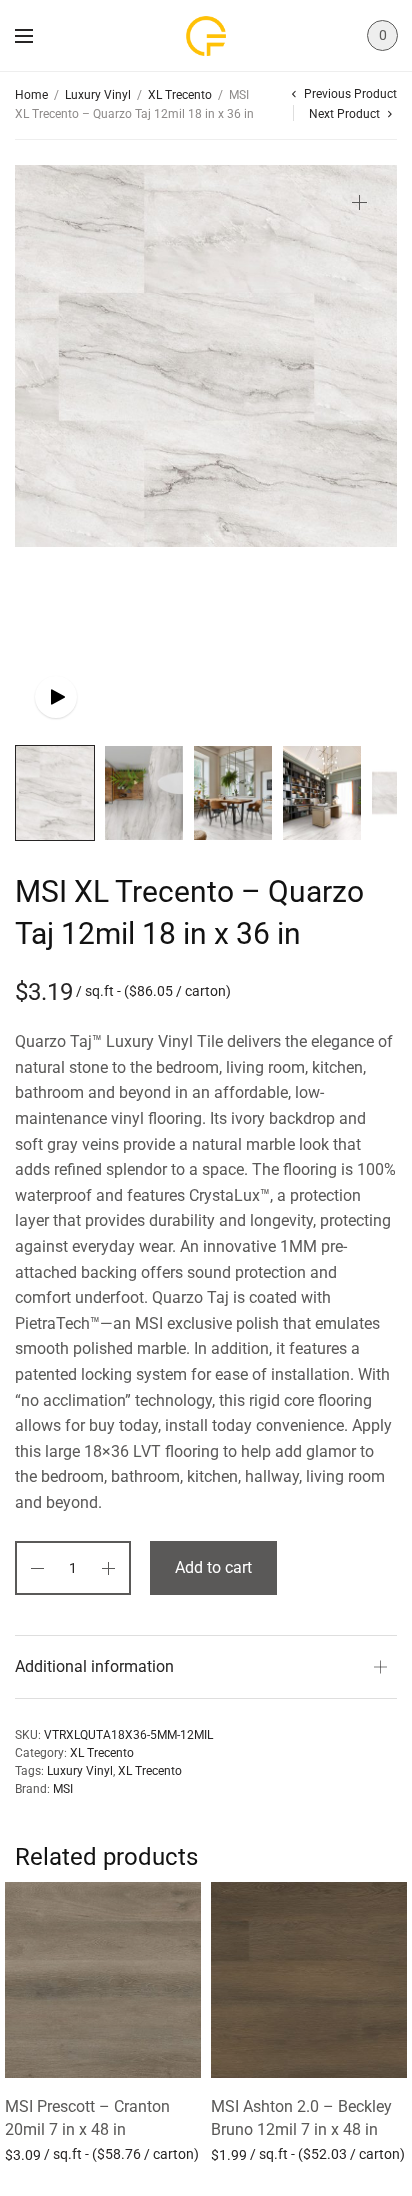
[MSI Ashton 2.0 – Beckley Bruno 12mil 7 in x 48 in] (309, 1980)
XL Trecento (180, 95)
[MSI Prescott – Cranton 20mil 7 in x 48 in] (103, 1980)
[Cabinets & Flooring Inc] (206, 36)
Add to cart (213, 1567)
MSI (63, 1789)
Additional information (94, 1666)
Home (31, 95)
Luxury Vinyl (98, 95)
